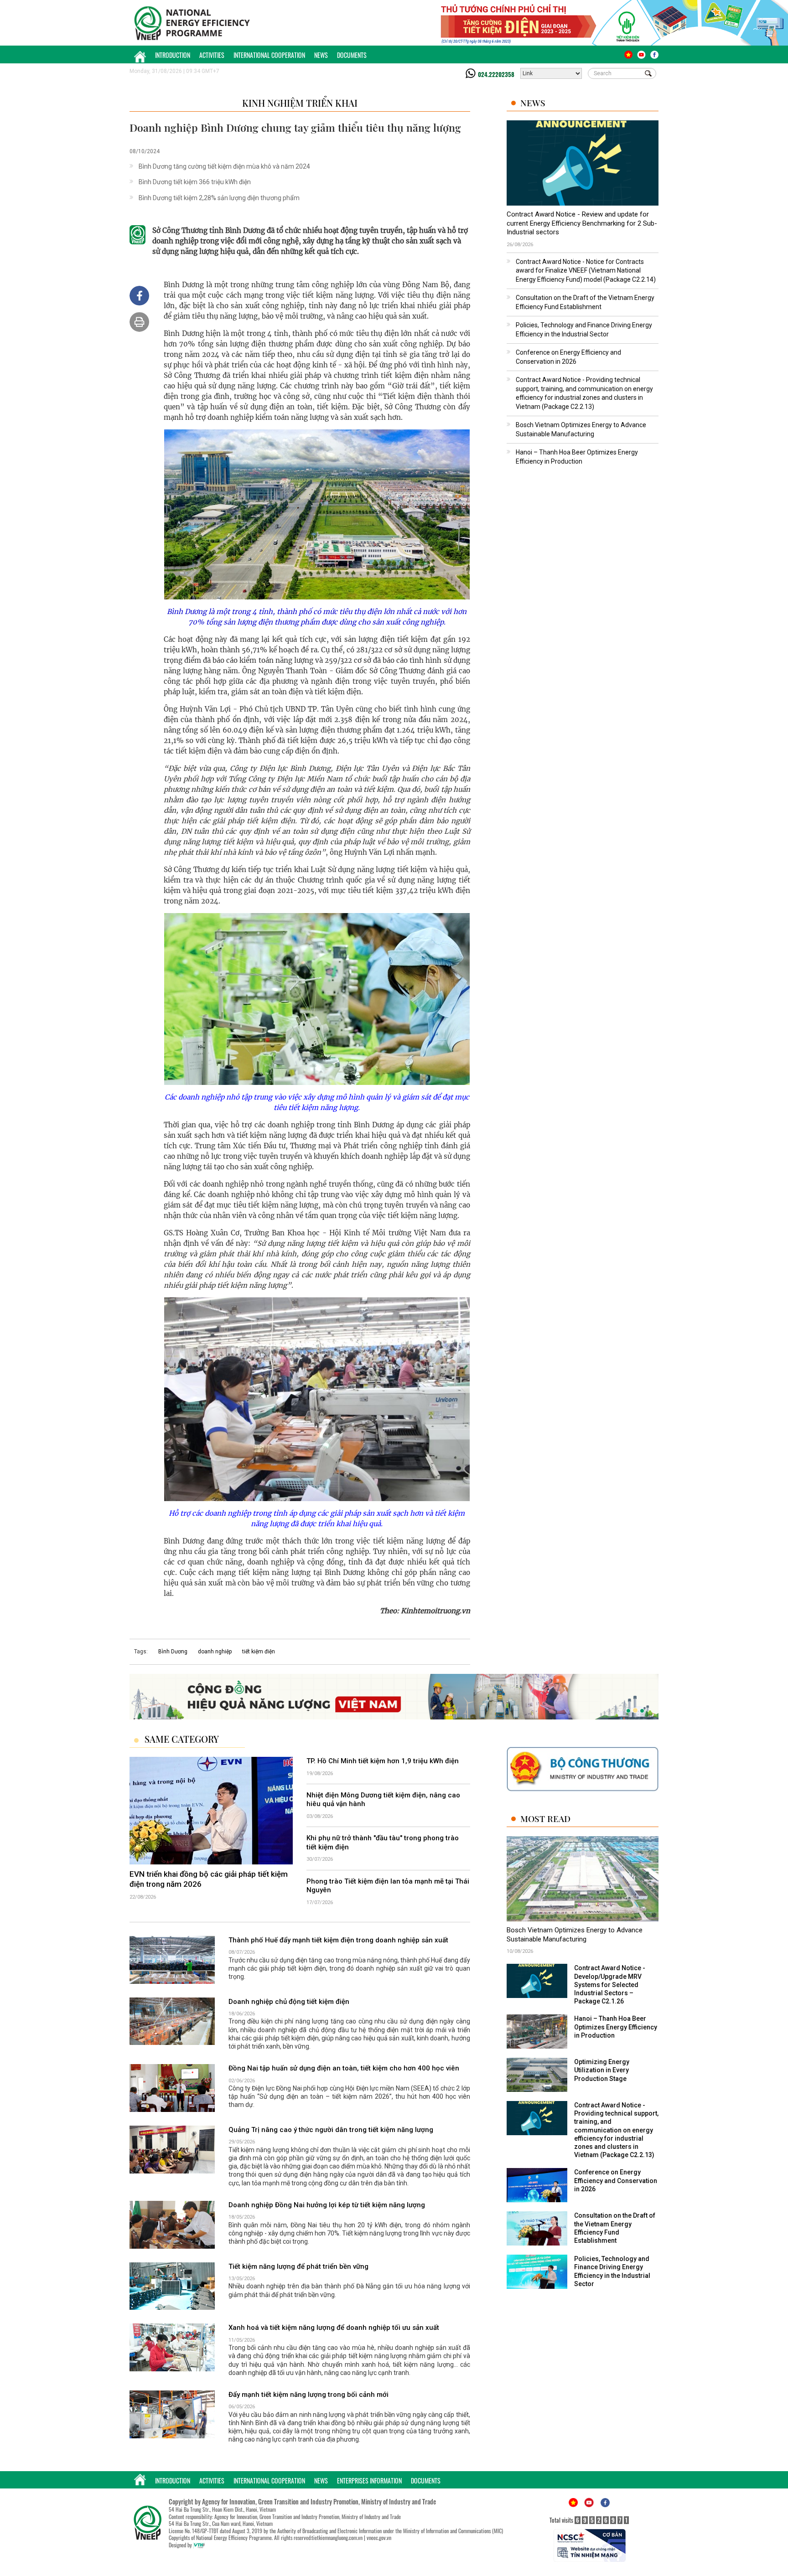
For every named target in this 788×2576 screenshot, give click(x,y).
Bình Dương (173, 1652)
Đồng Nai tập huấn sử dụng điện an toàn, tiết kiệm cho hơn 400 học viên (344, 2069)
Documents (352, 55)
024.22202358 (496, 74)
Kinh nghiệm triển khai (300, 103)
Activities (212, 55)
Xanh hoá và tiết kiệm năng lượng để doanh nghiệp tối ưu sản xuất (334, 2328)
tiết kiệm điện (259, 1652)
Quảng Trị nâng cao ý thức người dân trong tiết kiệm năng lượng (331, 2130)
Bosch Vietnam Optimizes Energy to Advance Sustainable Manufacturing (575, 1935)
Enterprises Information (369, 2480)
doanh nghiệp (215, 1652)
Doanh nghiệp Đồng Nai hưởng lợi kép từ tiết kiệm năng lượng (327, 2205)
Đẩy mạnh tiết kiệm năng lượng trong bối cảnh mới (308, 2395)
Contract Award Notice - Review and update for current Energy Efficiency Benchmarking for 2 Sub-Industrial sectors (582, 223)
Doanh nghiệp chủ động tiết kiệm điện (289, 2002)
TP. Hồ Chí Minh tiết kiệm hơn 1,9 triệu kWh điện (383, 1761)
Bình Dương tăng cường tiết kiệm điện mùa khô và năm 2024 (224, 166)
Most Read (545, 1819)
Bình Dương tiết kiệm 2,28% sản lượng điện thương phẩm (219, 198)
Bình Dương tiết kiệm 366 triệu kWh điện (195, 182)
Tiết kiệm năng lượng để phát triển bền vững (298, 2266)
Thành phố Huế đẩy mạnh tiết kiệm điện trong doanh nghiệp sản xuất (338, 1940)
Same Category (182, 1739)
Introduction (173, 55)
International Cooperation (269, 55)
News (321, 55)
